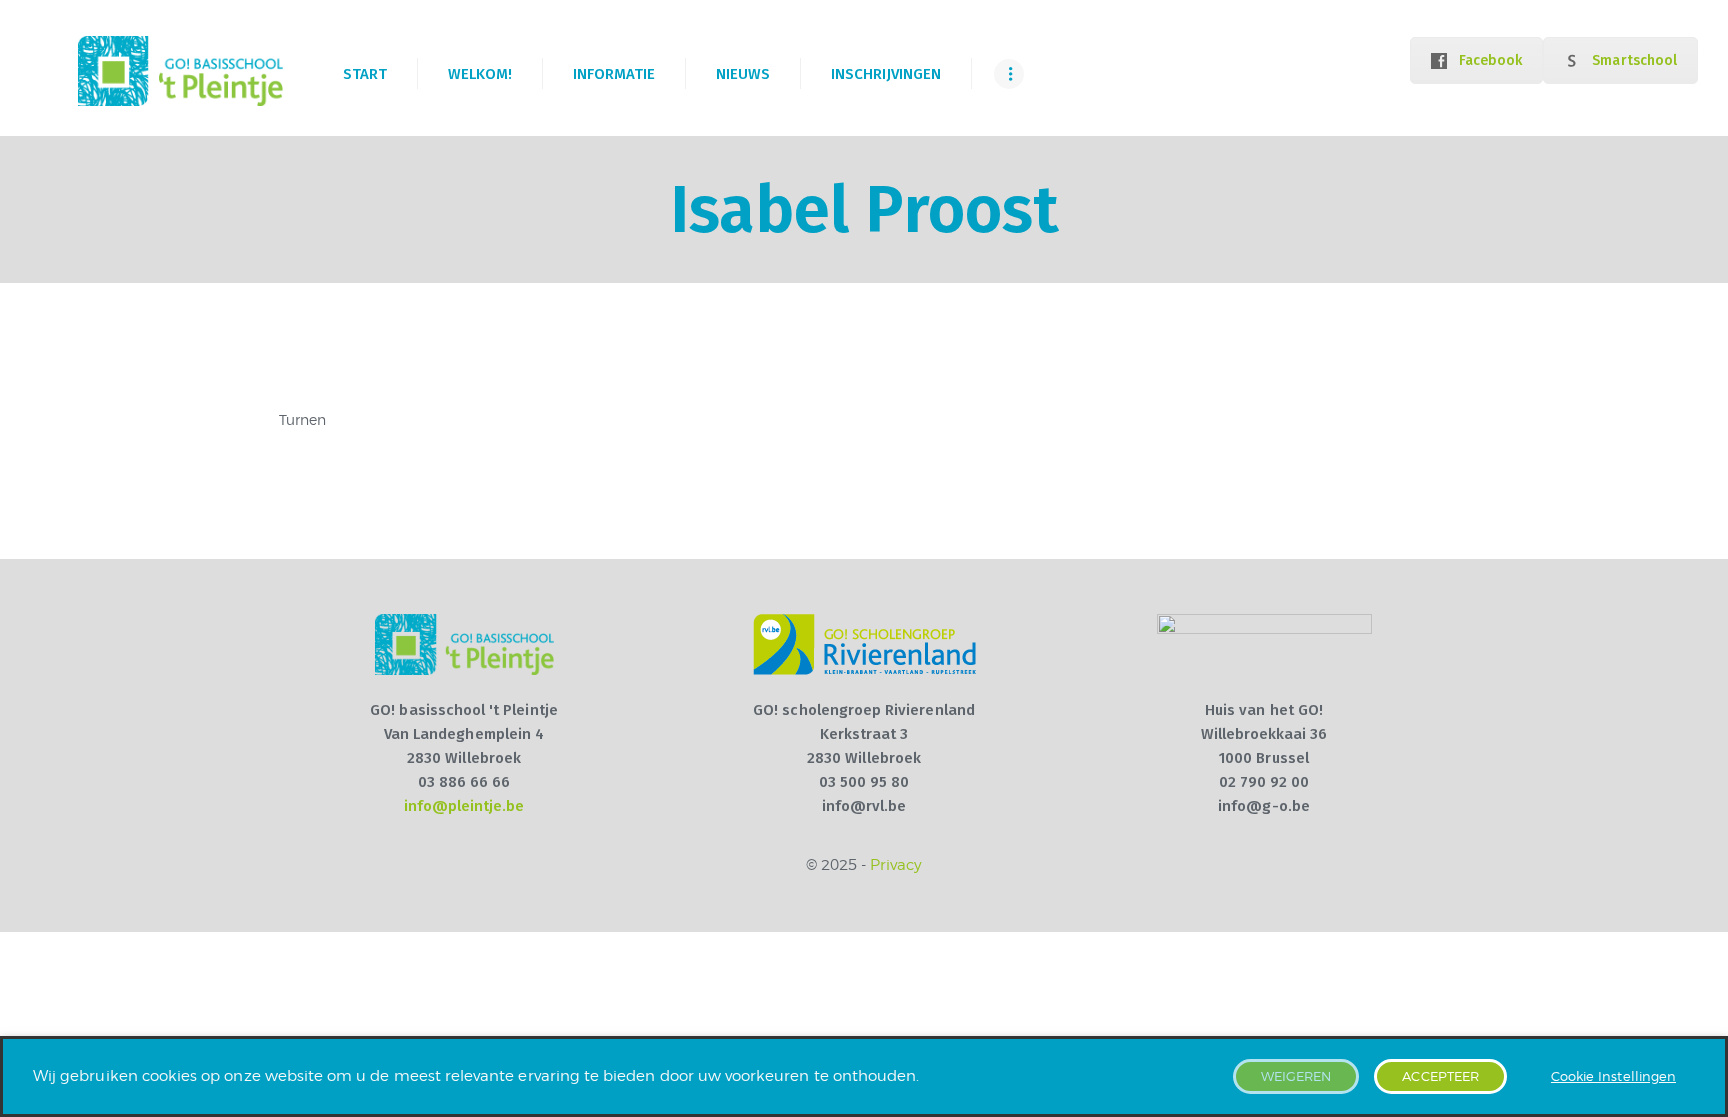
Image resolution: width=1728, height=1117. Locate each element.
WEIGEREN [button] (1296, 1076)
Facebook (1490, 60)
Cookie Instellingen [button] (1613, 1076)
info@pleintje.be (464, 806)
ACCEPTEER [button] (1440, 1076)
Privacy (896, 865)
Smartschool (1634, 60)
